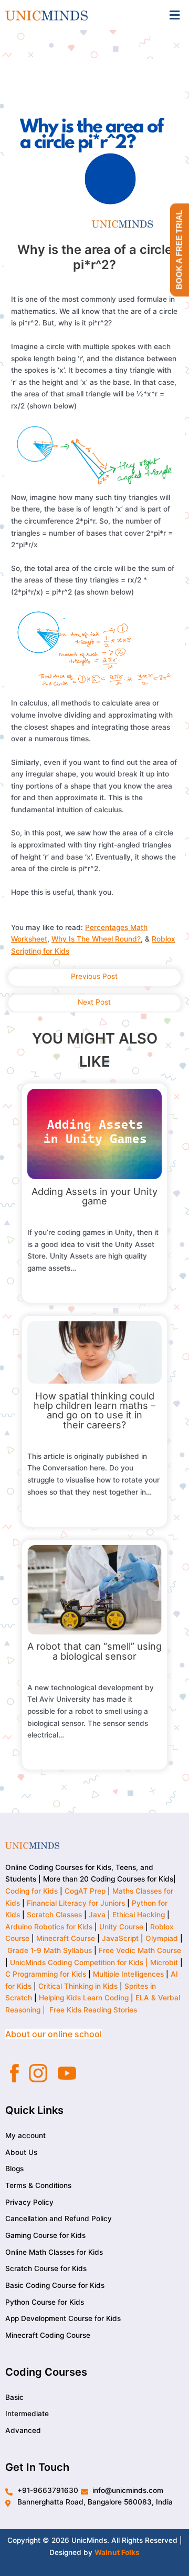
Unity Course (121, 1927)
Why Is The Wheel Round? (96, 939)
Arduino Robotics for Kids (49, 1927)
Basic (14, 2397)
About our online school (54, 2034)
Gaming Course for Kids (45, 2235)
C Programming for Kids (46, 1974)
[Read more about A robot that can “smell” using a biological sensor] (95, 1589)
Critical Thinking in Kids (78, 1986)
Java (97, 1915)
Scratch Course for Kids (46, 2268)
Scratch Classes (54, 1915)
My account (25, 2135)
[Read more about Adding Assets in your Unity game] (95, 1133)
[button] (175, 15)
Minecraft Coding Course (48, 2335)
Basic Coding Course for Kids (55, 2285)
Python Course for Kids (45, 2302)
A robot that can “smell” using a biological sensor (94, 1651)
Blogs (14, 2169)
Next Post (94, 1002)
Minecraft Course (66, 1938)
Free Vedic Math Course (140, 1950)
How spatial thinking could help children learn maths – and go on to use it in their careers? (94, 1410)
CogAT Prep (86, 1891)
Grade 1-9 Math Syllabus (50, 1950)
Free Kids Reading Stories (93, 2010)
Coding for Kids (31, 1891)
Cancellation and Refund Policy (59, 2219)
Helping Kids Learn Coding (84, 1998)
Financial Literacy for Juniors (76, 1903)
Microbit (164, 1962)
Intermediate (27, 2414)
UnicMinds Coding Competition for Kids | (80, 1962)
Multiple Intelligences (128, 1974)
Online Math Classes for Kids (54, 2252)
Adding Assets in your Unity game (94, 1196)
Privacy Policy (29, 2202)
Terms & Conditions (38, 2185)
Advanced (23, 2430)
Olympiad (162, 1938)
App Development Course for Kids (63, 2318)
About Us (21, 2152)
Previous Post (94, 976)
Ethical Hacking (139, 1915)
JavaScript (120, 1938)
